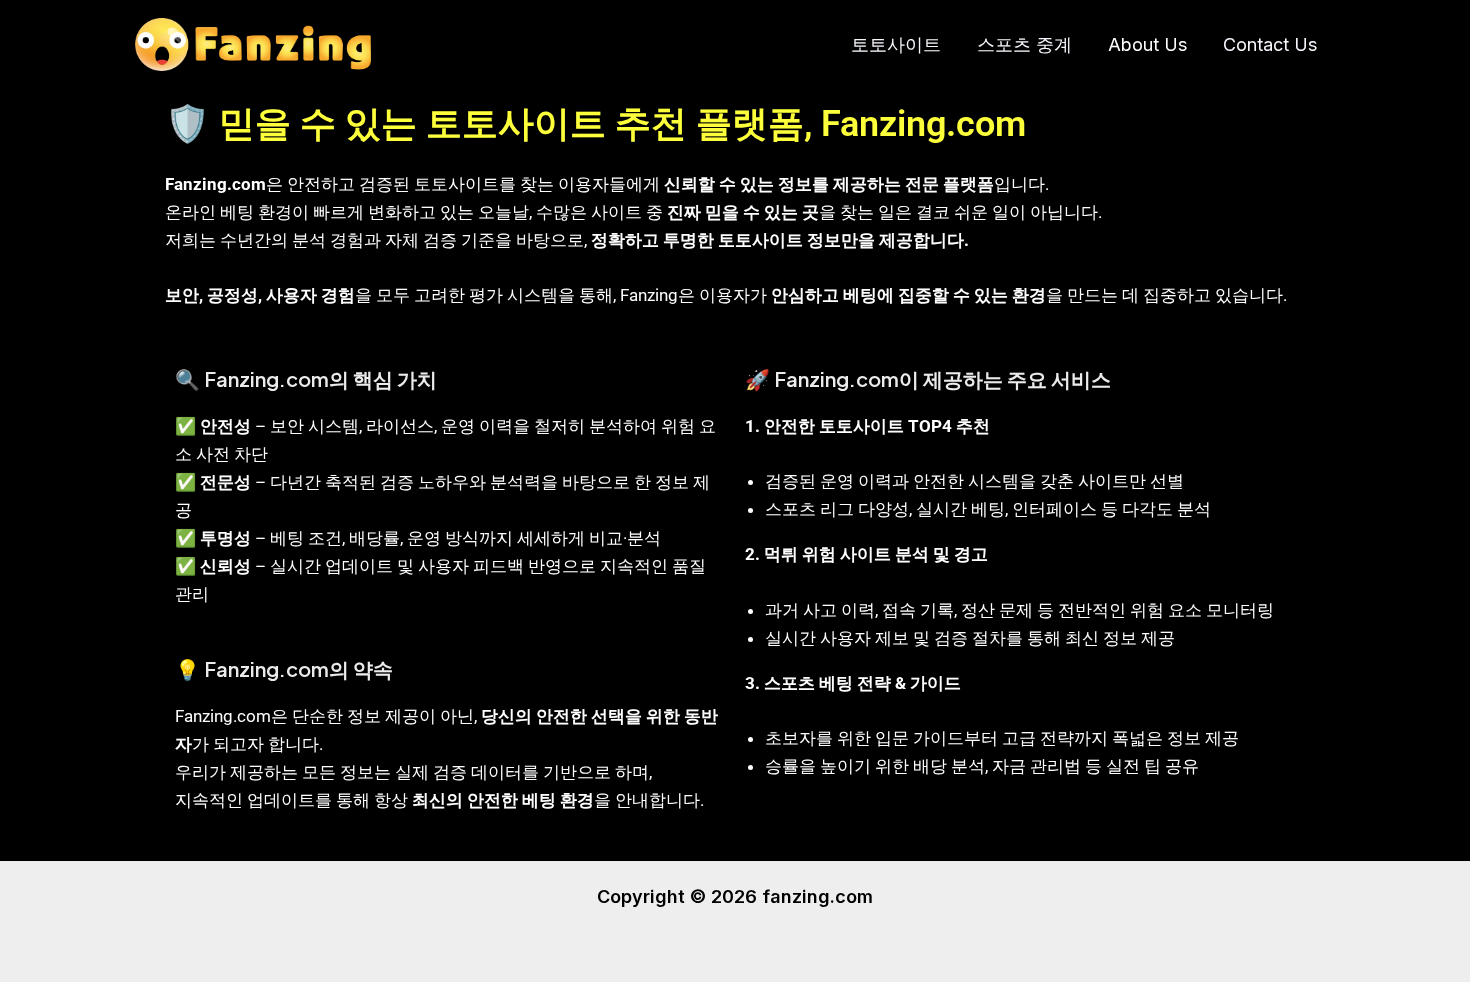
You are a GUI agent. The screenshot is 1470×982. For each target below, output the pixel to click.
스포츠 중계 (1024, 44)
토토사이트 (896, 44)
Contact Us (1270, 44)
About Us (1147, 44)
